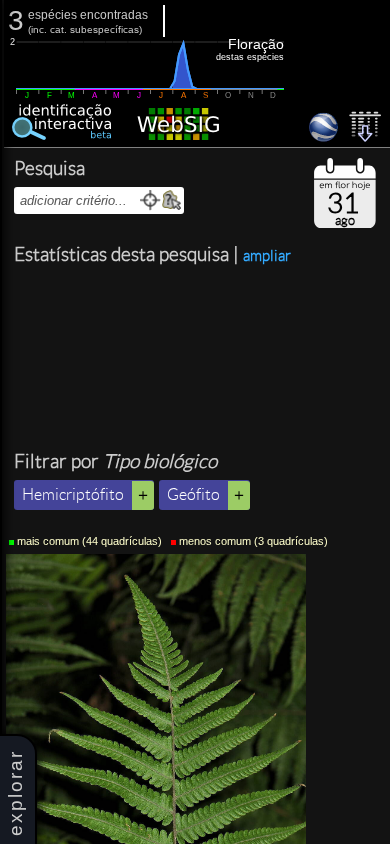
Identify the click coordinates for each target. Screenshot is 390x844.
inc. (39, 29)
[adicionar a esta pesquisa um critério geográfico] (171, 200)
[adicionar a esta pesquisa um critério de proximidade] (150, 200)
